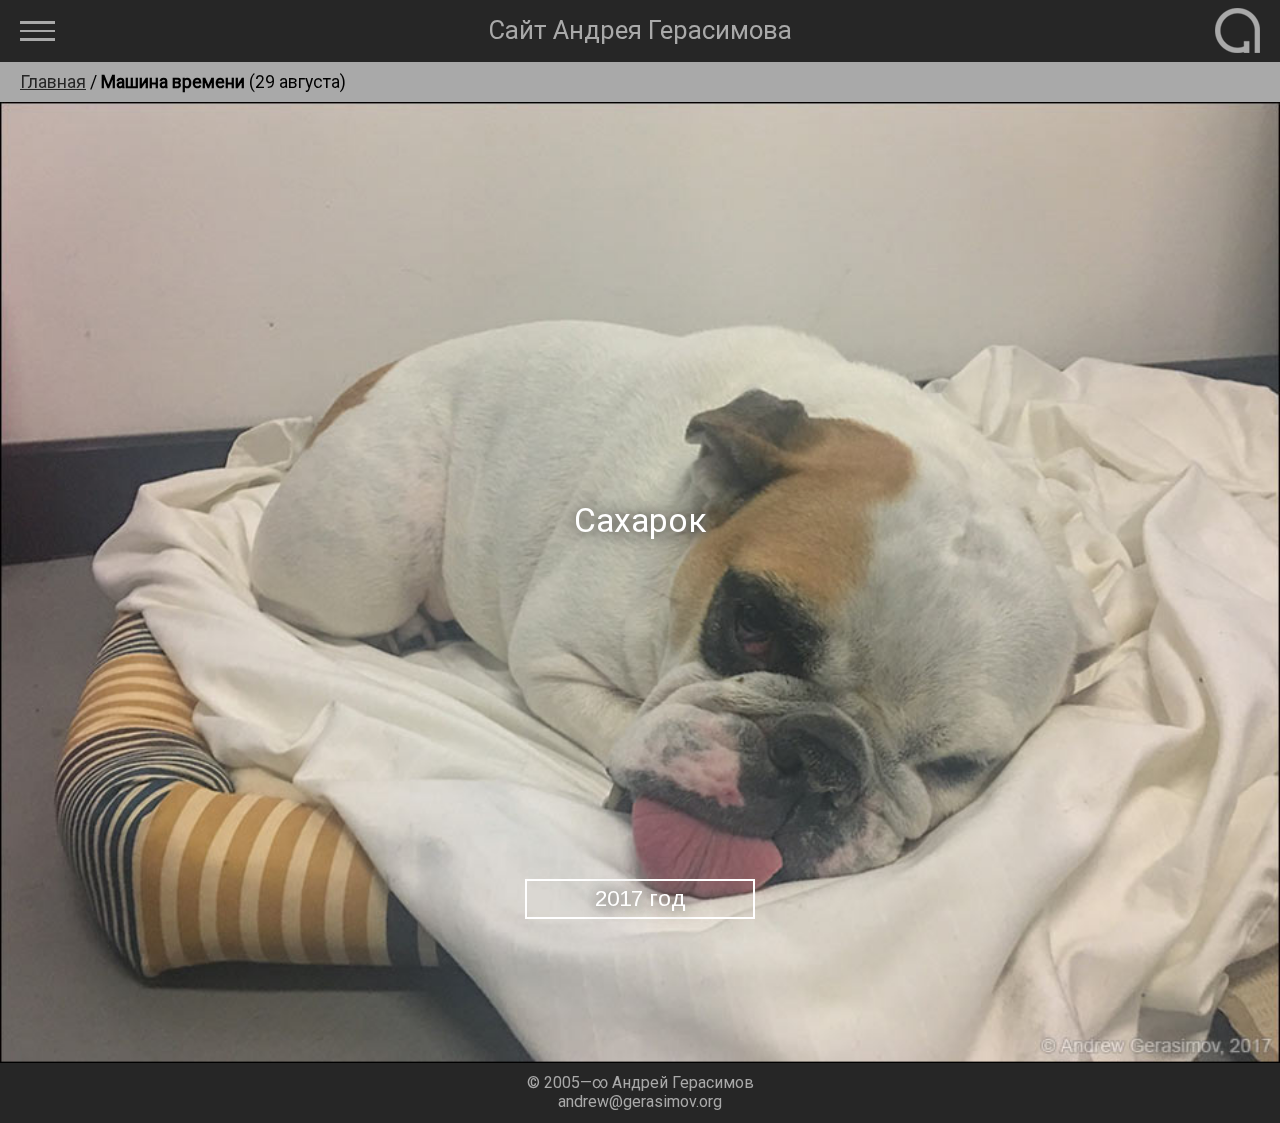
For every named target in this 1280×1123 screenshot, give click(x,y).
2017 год (640, 898)
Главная (53, 82)
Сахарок (640, 520)
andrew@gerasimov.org (640, 1101)
